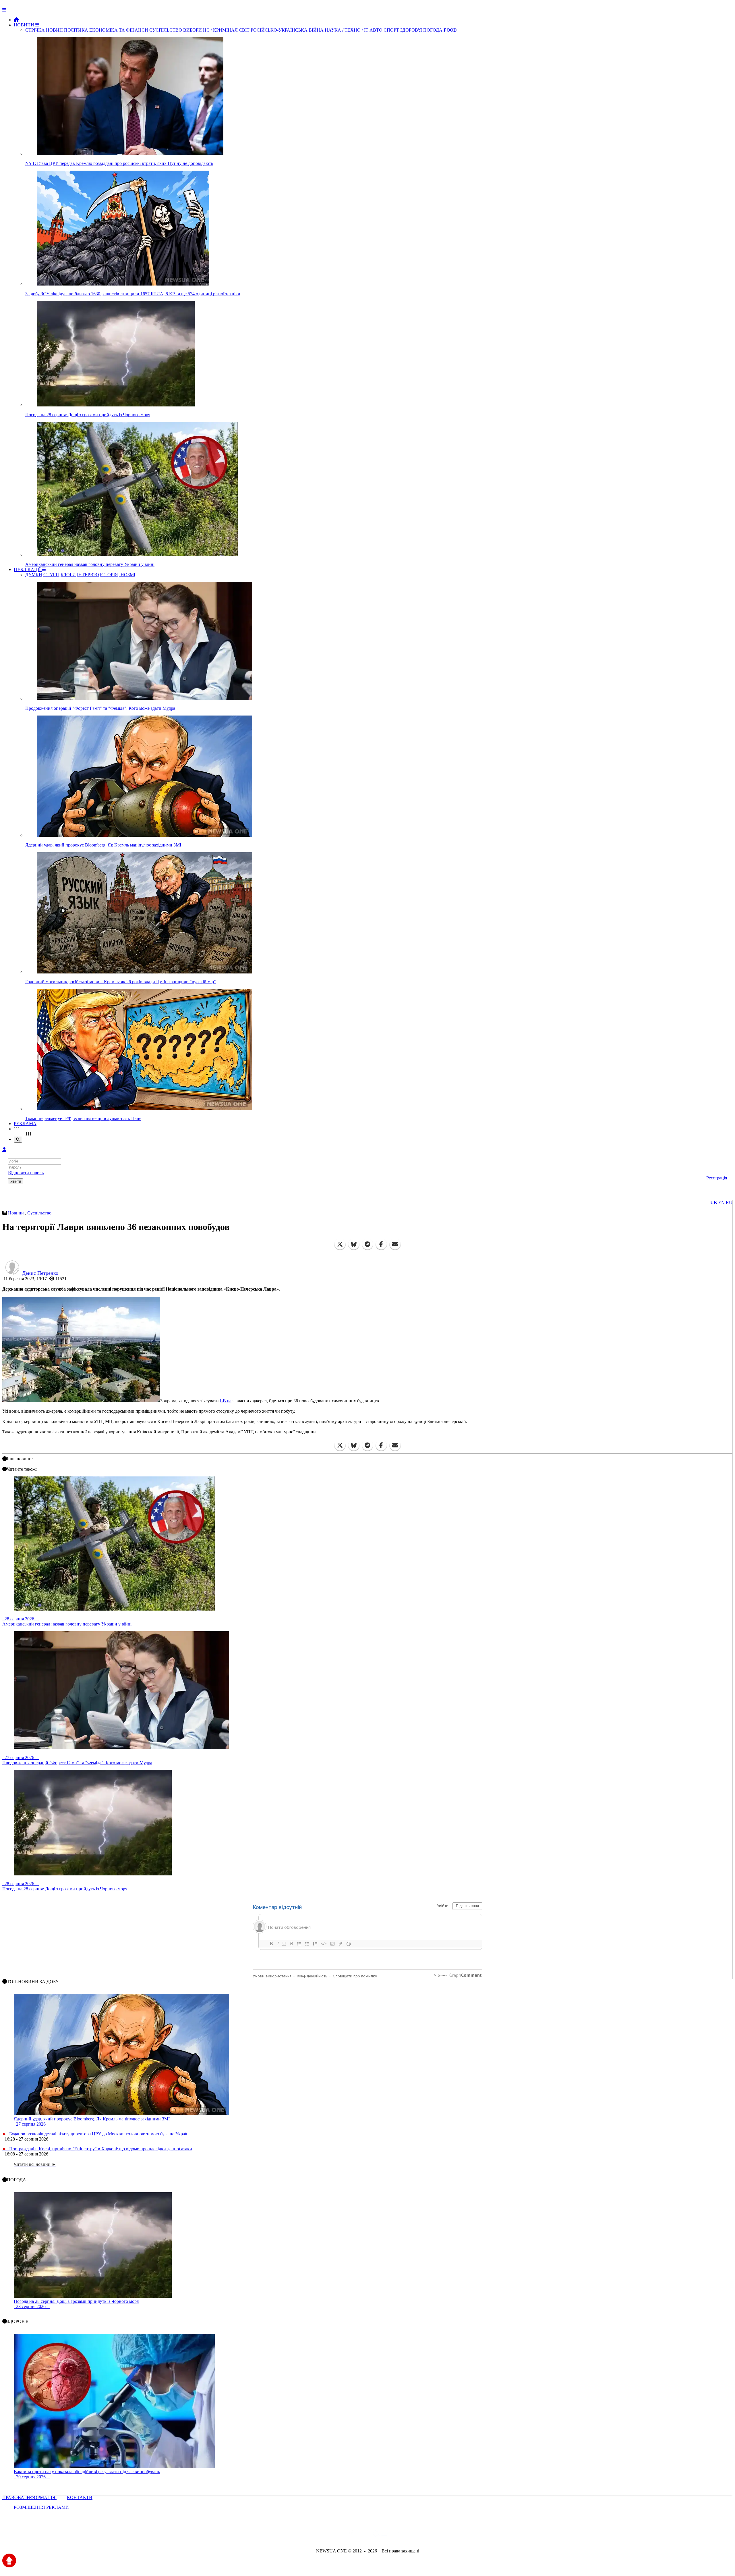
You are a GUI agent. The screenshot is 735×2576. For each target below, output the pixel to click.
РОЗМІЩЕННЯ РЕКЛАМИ (41, 2507)
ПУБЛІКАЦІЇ (28, 569)
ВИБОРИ (193, 30)
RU (729, 1203)
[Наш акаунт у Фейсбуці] (351, 2535)
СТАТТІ (51, 575)
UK (714, 1203)
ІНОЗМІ (127, 575)
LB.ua (226, 1401)
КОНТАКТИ (80, 2497)
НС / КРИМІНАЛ (220, 30)
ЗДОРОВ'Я (411, 30)
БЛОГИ (68, 575)
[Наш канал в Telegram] (364, 2535)
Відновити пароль (26, 1173)
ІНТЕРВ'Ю (88, 575)
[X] (340, 1244)
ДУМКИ (34, 575)
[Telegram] (367, 1244)
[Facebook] (381, 1244)
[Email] (395, 1244)
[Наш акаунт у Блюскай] (338, 2535)
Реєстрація (717, 1178)
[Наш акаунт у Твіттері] (324, 2535)
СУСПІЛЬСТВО (166, 30)
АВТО (376, 30)
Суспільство (39, 1213)
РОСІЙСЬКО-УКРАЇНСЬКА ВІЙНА (287, 30)
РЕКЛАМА (25, 1124)
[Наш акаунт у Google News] (381, 2535)
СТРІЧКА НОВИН (44, 30)
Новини (17, 1213)
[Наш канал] (399, 2535)
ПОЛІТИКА (76, 30)
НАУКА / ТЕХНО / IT (347, 30)
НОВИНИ (25, 25)
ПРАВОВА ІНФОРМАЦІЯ (29, 2497)
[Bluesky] (354, 1244)
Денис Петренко (40, 1273)
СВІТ (244, 30)
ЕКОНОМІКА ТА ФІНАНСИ (119, 30)
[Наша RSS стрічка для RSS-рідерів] (413, 2535)
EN (722, 1203)
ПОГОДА (433, 30)
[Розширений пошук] (18, 1140)
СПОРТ (391, 30)
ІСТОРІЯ (109, 575)
